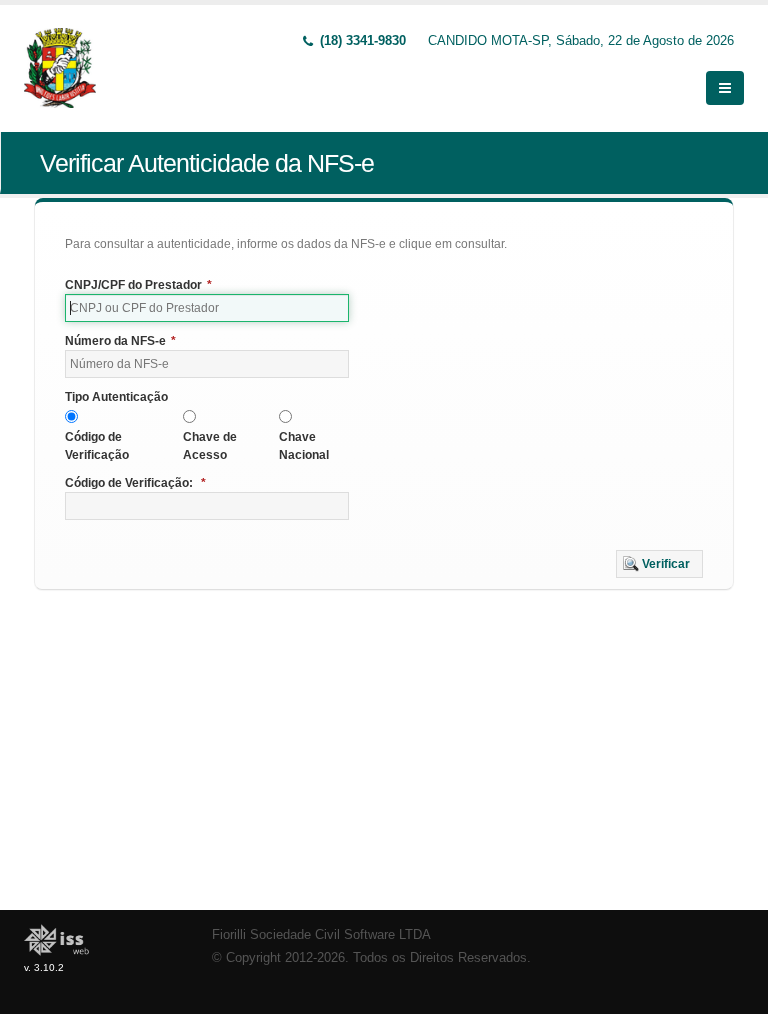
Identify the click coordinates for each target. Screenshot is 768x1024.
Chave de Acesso (210, 446)
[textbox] (207, 308)
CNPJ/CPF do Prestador (138, 285)
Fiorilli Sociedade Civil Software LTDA (321, 935)
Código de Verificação (97, 446)
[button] (659, 564)
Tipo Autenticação (116, 397)
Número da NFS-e (120, 341)
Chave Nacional (304, 446)
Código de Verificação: (135, 483)
